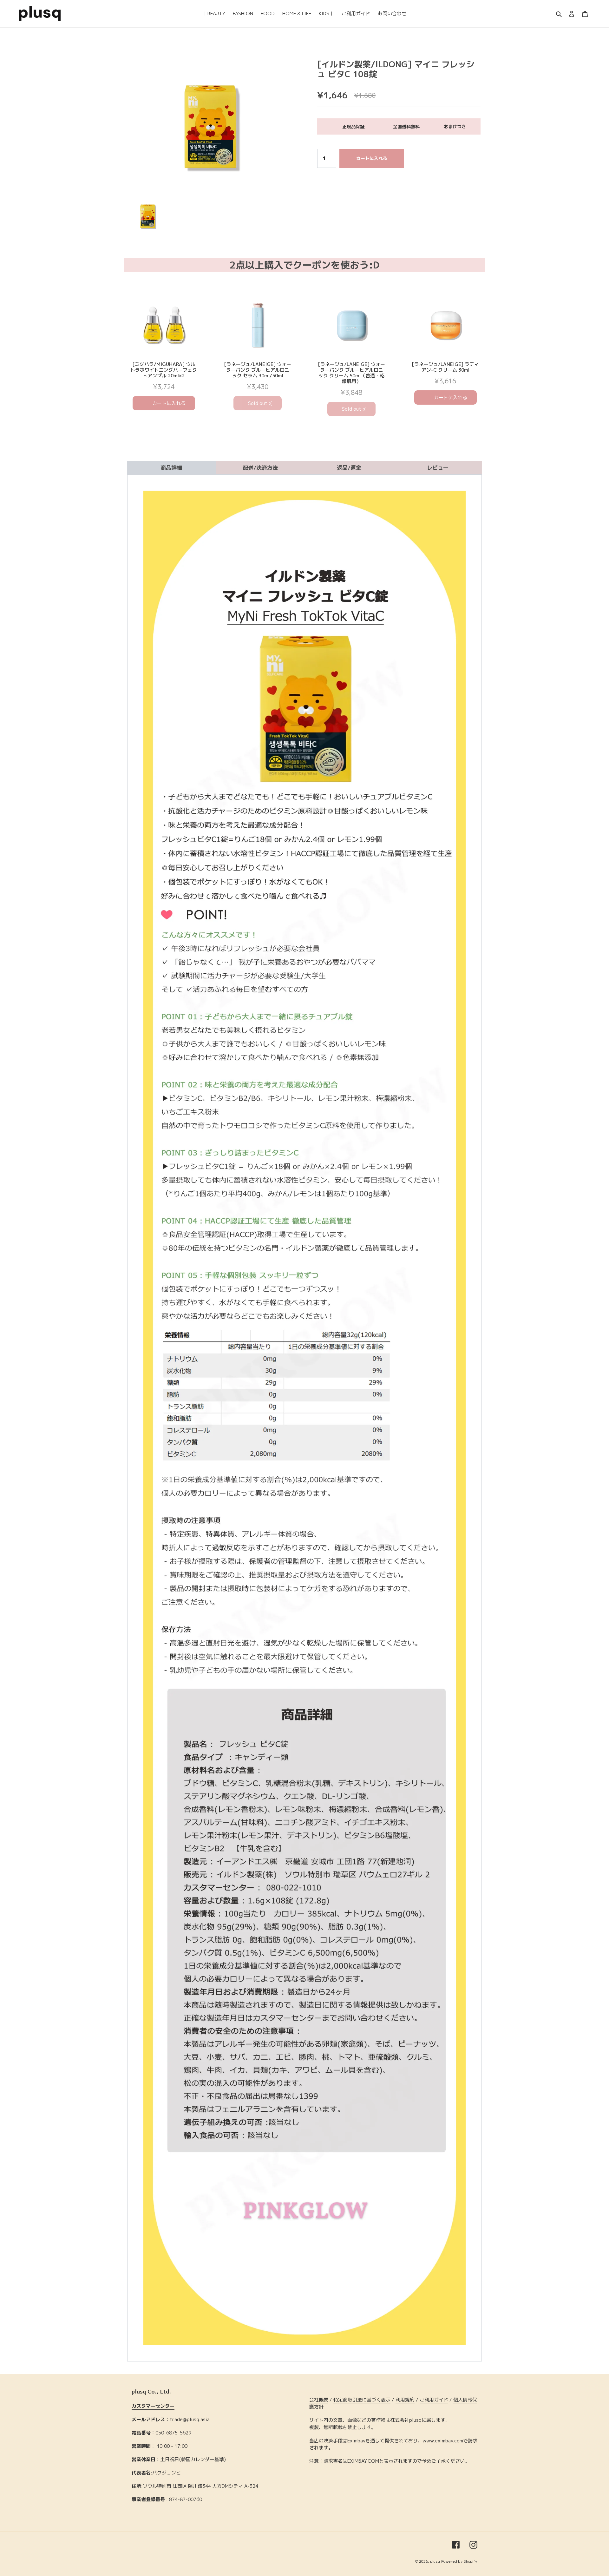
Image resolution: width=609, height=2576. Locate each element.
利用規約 (405, 2400)
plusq (435, 2561)
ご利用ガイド (434, 2400)
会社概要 (319, 2400)
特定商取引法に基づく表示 (362, 2400)
